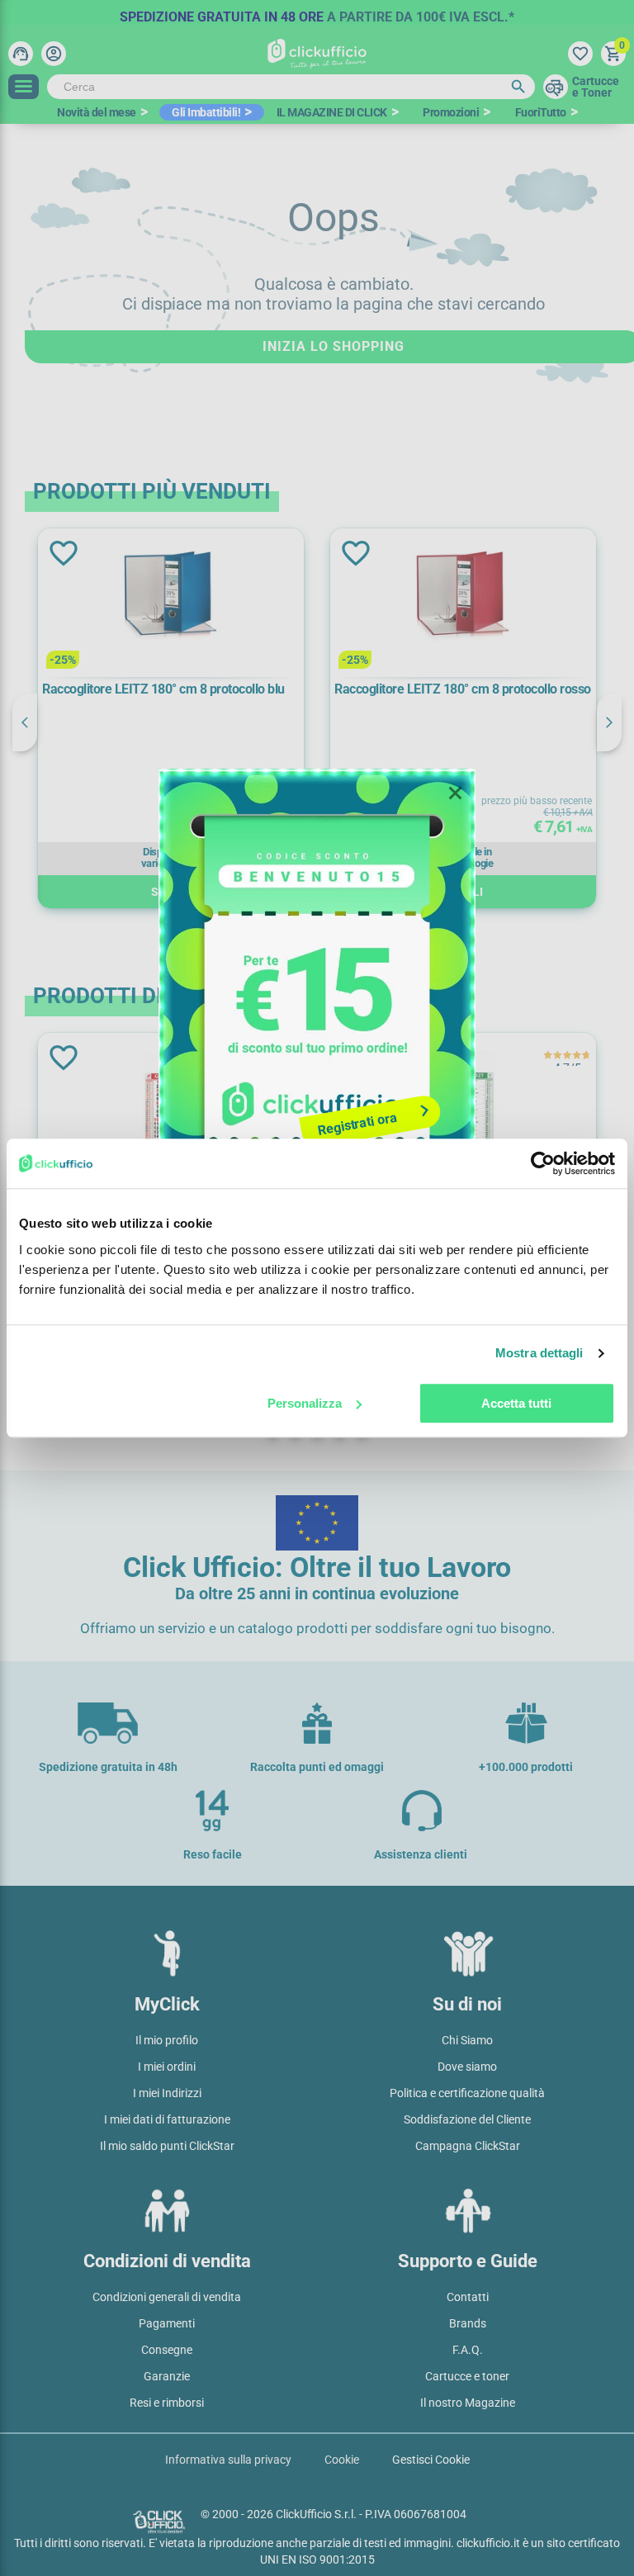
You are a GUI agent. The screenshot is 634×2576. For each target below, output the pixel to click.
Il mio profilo (167, 2040)
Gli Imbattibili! (206, 112)
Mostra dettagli (539, 1353)
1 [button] (273, 928)
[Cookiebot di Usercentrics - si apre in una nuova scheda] (543, 1163)
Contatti (468, 2297)
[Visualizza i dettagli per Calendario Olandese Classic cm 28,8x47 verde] (463, 1103)
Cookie (342, 2460)
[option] (317, 12)
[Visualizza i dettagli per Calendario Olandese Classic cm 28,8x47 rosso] (171, 1103)
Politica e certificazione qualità (467, 2093)
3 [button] (317, 928)
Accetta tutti (516, 1403)
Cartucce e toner (467, 2376)
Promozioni (451, 112)
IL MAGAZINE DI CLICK (332, 112)
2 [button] (295, 928)
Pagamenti (167, 2323)
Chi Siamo (467, 2040)
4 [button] (340, 928)
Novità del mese (97, 112)
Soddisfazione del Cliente (467, 2119)
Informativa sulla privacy (228, 2460)
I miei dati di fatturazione (167, 2119)
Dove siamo (467, 2067)
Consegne (167, 2350)
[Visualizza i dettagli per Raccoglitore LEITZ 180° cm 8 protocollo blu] (171, 598)
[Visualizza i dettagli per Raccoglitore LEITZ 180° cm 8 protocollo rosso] (463, 598)
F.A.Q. (468, 2350)
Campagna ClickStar (468, 2146)
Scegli (171, 892)
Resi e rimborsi (167, 2403)
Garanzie (167, 2376)
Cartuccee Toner (596, 87)
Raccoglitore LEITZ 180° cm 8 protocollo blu (163, 689)
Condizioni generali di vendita (167, 2297)
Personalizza (305, 1403)
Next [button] (609, 722)
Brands (468, 2323)
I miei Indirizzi (167, 2093)
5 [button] (362, 928)
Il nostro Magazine (468, 2403)
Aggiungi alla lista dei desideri (62, 553)
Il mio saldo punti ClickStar (167, 2146)
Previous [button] (25, 722)
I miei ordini (167, 2067)
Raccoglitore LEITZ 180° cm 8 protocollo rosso (463, 689)
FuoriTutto (541, 112)
